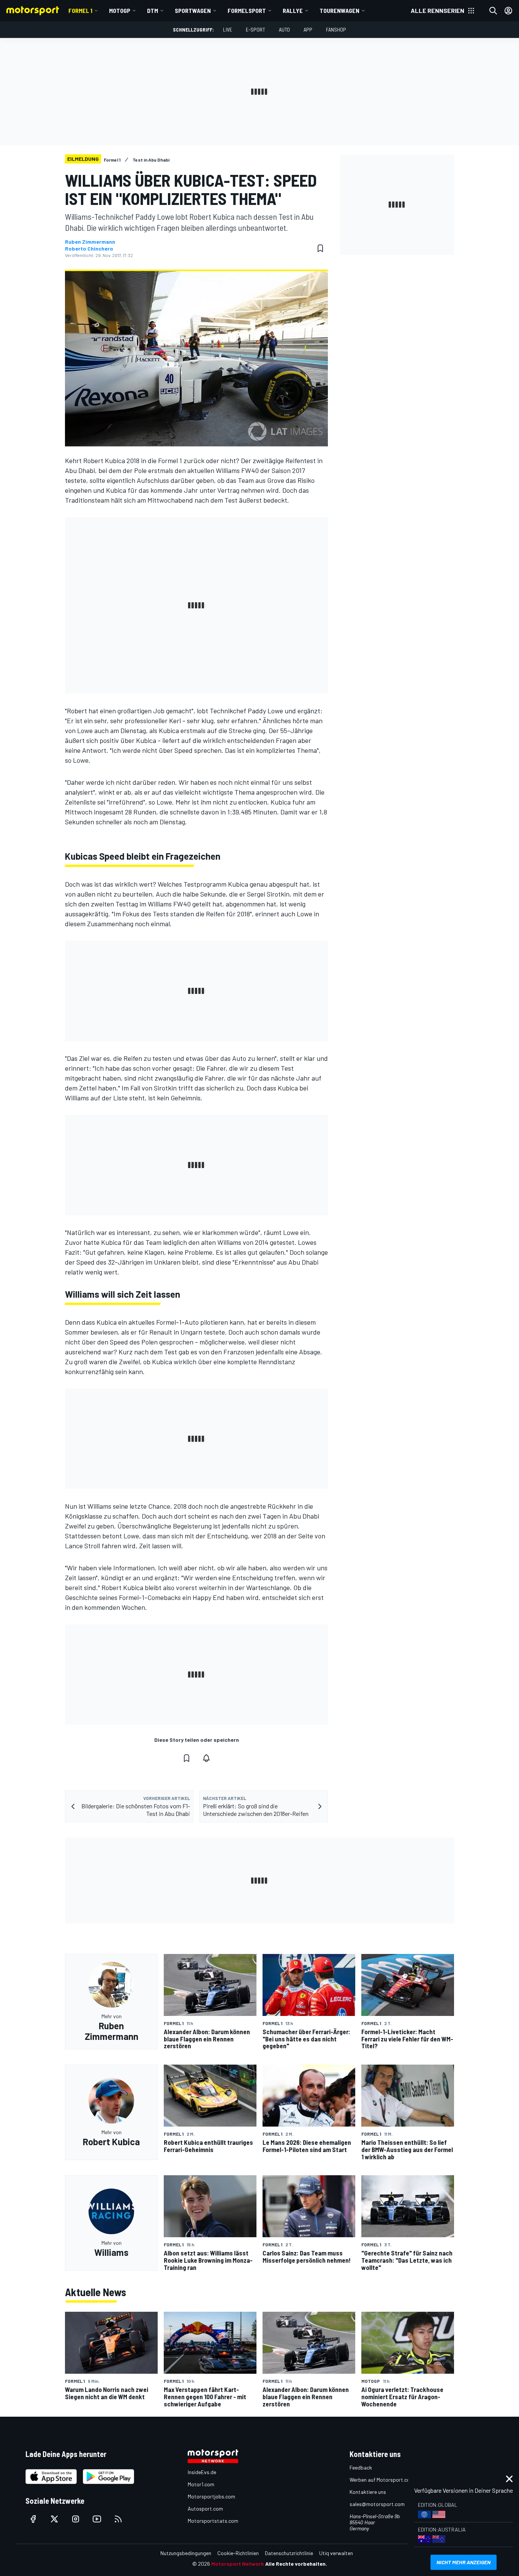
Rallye (293, 10)
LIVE (228, 29)
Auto (284, 29)
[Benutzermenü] (508, 11)
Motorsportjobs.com (211, 2496)
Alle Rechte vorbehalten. (296, 2564)
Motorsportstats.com (213, 2521)
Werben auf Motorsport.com (382, 2480)
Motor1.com (201, 2484)
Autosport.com (205, 2509)
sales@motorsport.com (377, 2504)
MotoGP (120, 10)
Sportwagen (193, 10)
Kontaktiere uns (368, 2492)
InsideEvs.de (202, 2472)
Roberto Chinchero (89, 249)
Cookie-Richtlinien (238, 2553)
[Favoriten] (320, 248)
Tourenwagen (339, 10)
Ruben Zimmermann (90, 242)
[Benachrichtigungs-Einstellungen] (206, 1758)
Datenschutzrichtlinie (289, 2553)
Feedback (361, 2467)
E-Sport (256, 29)
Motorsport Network (238, 2564)
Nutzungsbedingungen (186, 2553)
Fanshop (336, 29)
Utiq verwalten (336, 2553)
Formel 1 (80, 10)
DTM (153, 10)
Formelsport (247, 10)
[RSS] (118, 2519)
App (308, 29)
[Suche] (493, 11)
